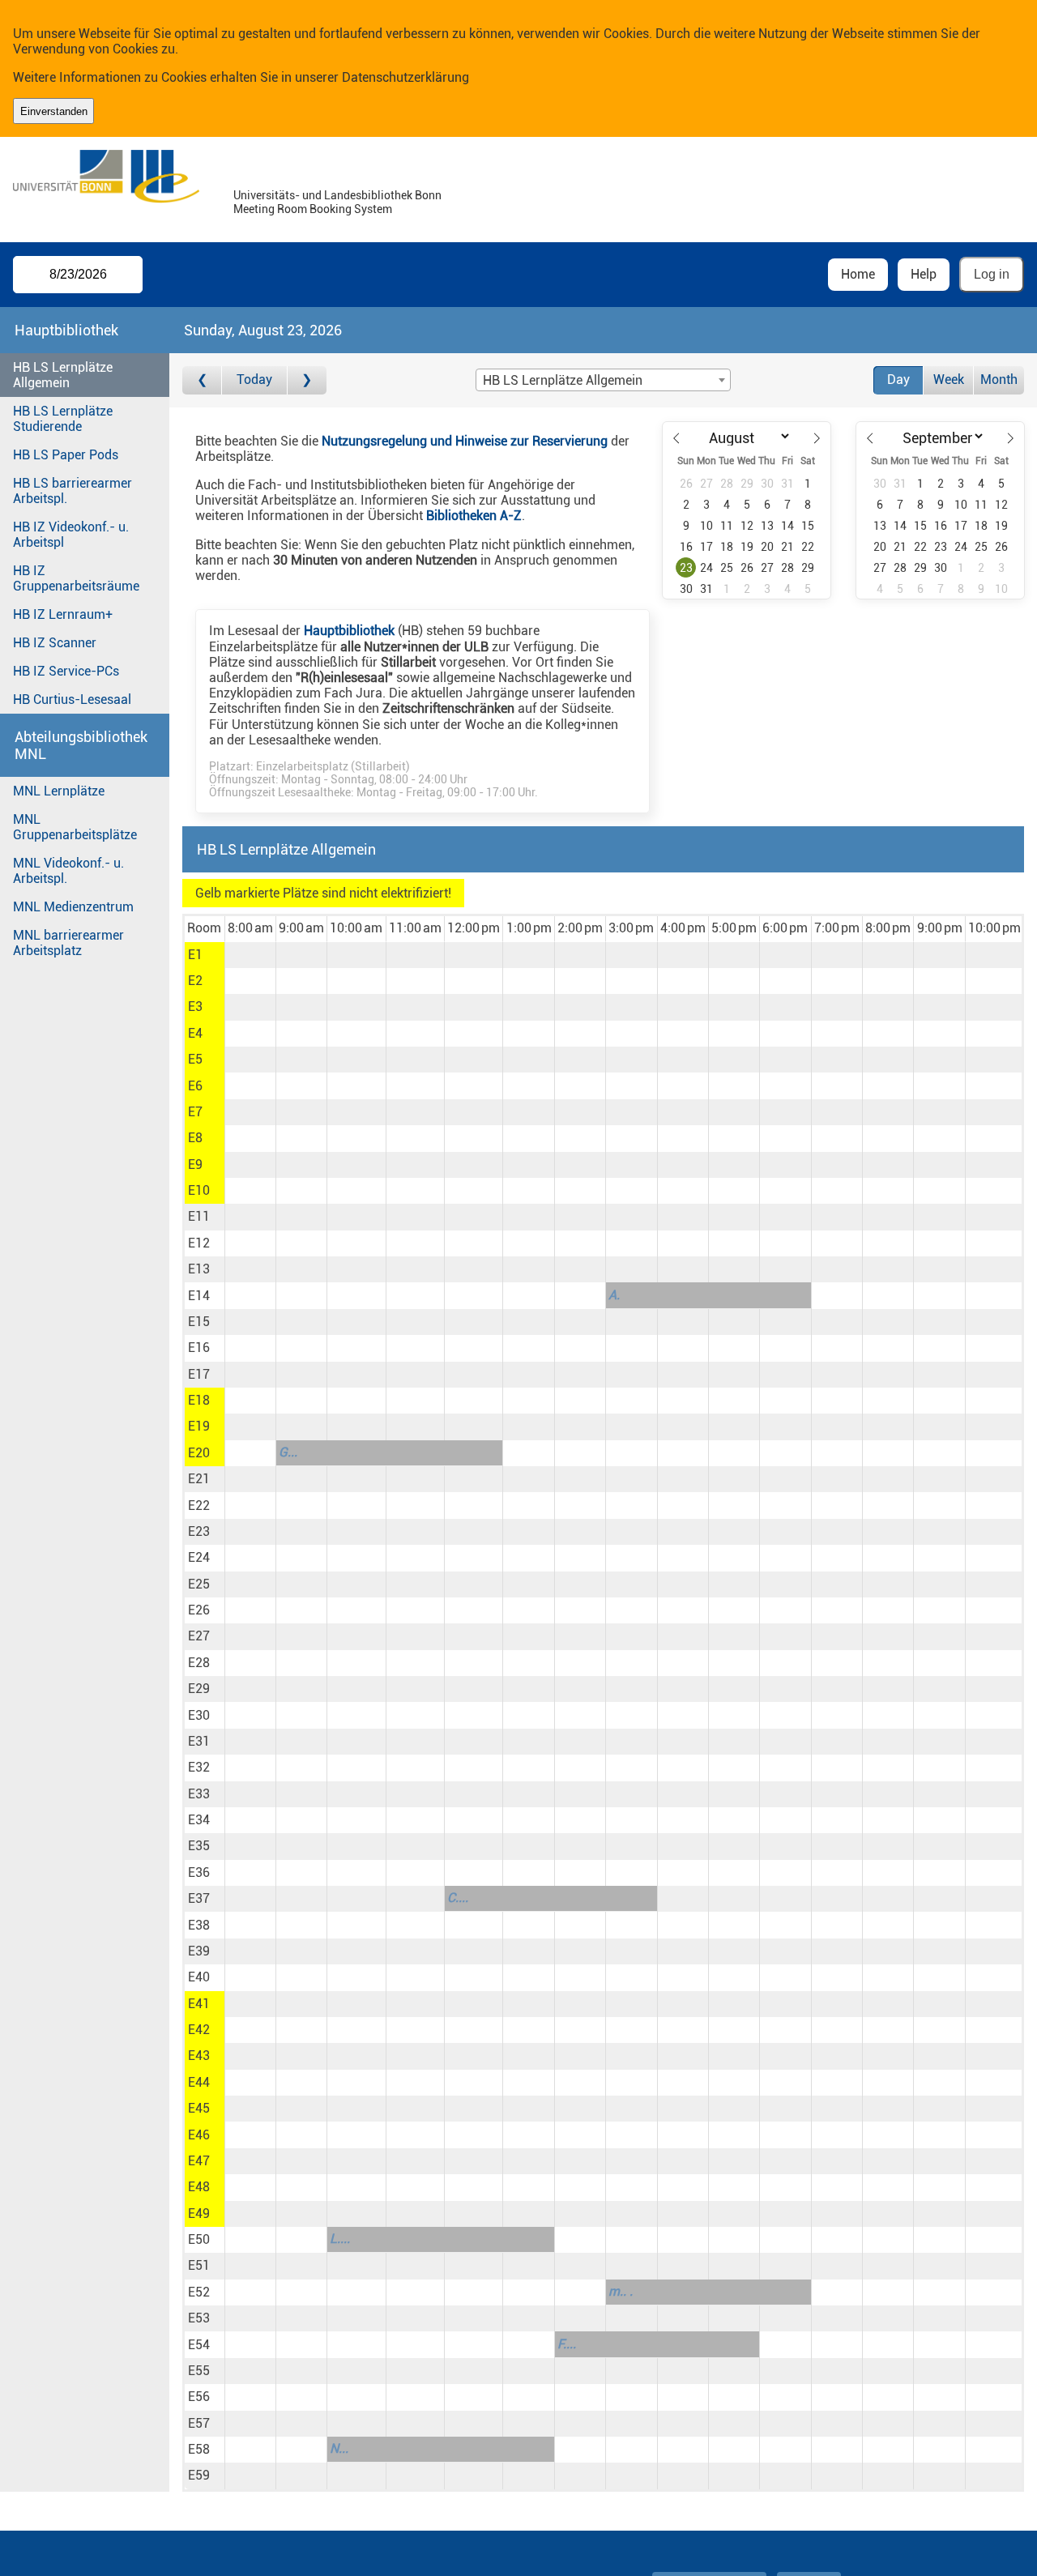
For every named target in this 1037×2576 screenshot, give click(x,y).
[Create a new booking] (250, 955)
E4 (195, 1033)
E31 (199, 1741)
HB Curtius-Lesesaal (72, 699)
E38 (199, 1925)
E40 (199, 1977)
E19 (199, 1426)
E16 (199, 1348)
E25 (199, 1584)
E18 (199, 1400)
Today (254, 380)
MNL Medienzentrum (73, 907)
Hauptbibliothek (349, 631)
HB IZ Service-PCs (66, 671)
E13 (199, 1269)
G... (288, 1452)
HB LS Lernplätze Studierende (63, 419)
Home (858, 274)
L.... (340, 2239)
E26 (199, 1610)
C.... (458, 1898)
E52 (199, 2292)
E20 (199, 1453)
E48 (199, 2187)
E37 (199, 1898)
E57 (199, 2423)
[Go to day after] (307, 380)
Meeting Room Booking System (313, 209)
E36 (199, 1872)
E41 (199, 2004)
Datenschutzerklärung (405, 77)
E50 (199, 2239)
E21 (199, 1479)
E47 (199, 2161)
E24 (199, 1557)
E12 (199, 1243)
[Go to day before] (202, 380)
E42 (199, 2030)
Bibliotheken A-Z (474, 516)
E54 (199, 2345)
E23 (199, 1531)
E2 (195, 981)
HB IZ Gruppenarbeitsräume (76, 578)
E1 (195, 955)
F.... (567, 2344)
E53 (199, 2318)
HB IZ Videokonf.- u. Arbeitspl (71, 535)
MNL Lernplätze (59, 791)
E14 (199, 1296)
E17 (199, 1374)
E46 (199, 2135)
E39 (199, 1951)
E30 (199, 1715)
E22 (199, 1506)
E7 (195, 1112)
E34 (199, 1820)
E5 (195, 1059)
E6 (195, 1086)
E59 (199, 2475)
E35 (199, 1846)
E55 (199, 2371)
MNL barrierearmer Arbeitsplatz (68, 943)
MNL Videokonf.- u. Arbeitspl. (68, 871)
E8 (195, 1138)
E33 (199, 1794)
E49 (199, 2213)
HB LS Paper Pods (66, 455)
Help (924, 274)
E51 (199, 2265)
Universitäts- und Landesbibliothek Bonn (337, 196)
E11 (199, 1216)
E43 (199, 2056)
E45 (199, 2108)
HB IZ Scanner (55, 643)
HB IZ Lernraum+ (63, 614)
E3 (195, 1007)
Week (949, 380)
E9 (195, 1164)
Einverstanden (54, 111)
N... (339, 2448)
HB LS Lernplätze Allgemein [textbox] (563, 380)
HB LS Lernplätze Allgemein (63, 375)
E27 (199, 1636)
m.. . (621, 2291)
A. (614, 1295)
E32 (199, 1767)
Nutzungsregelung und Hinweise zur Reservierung (465, 441)
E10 (199, 1190)
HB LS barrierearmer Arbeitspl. (73, 491)
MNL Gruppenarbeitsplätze (75, 827)
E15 (199, 1322)
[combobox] (603, 380)
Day (898, 380)
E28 (199, 1663)
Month (999, 380)
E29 (199, 1689)
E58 (199, 2449)
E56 (199, 2397)
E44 (199, 2082)
